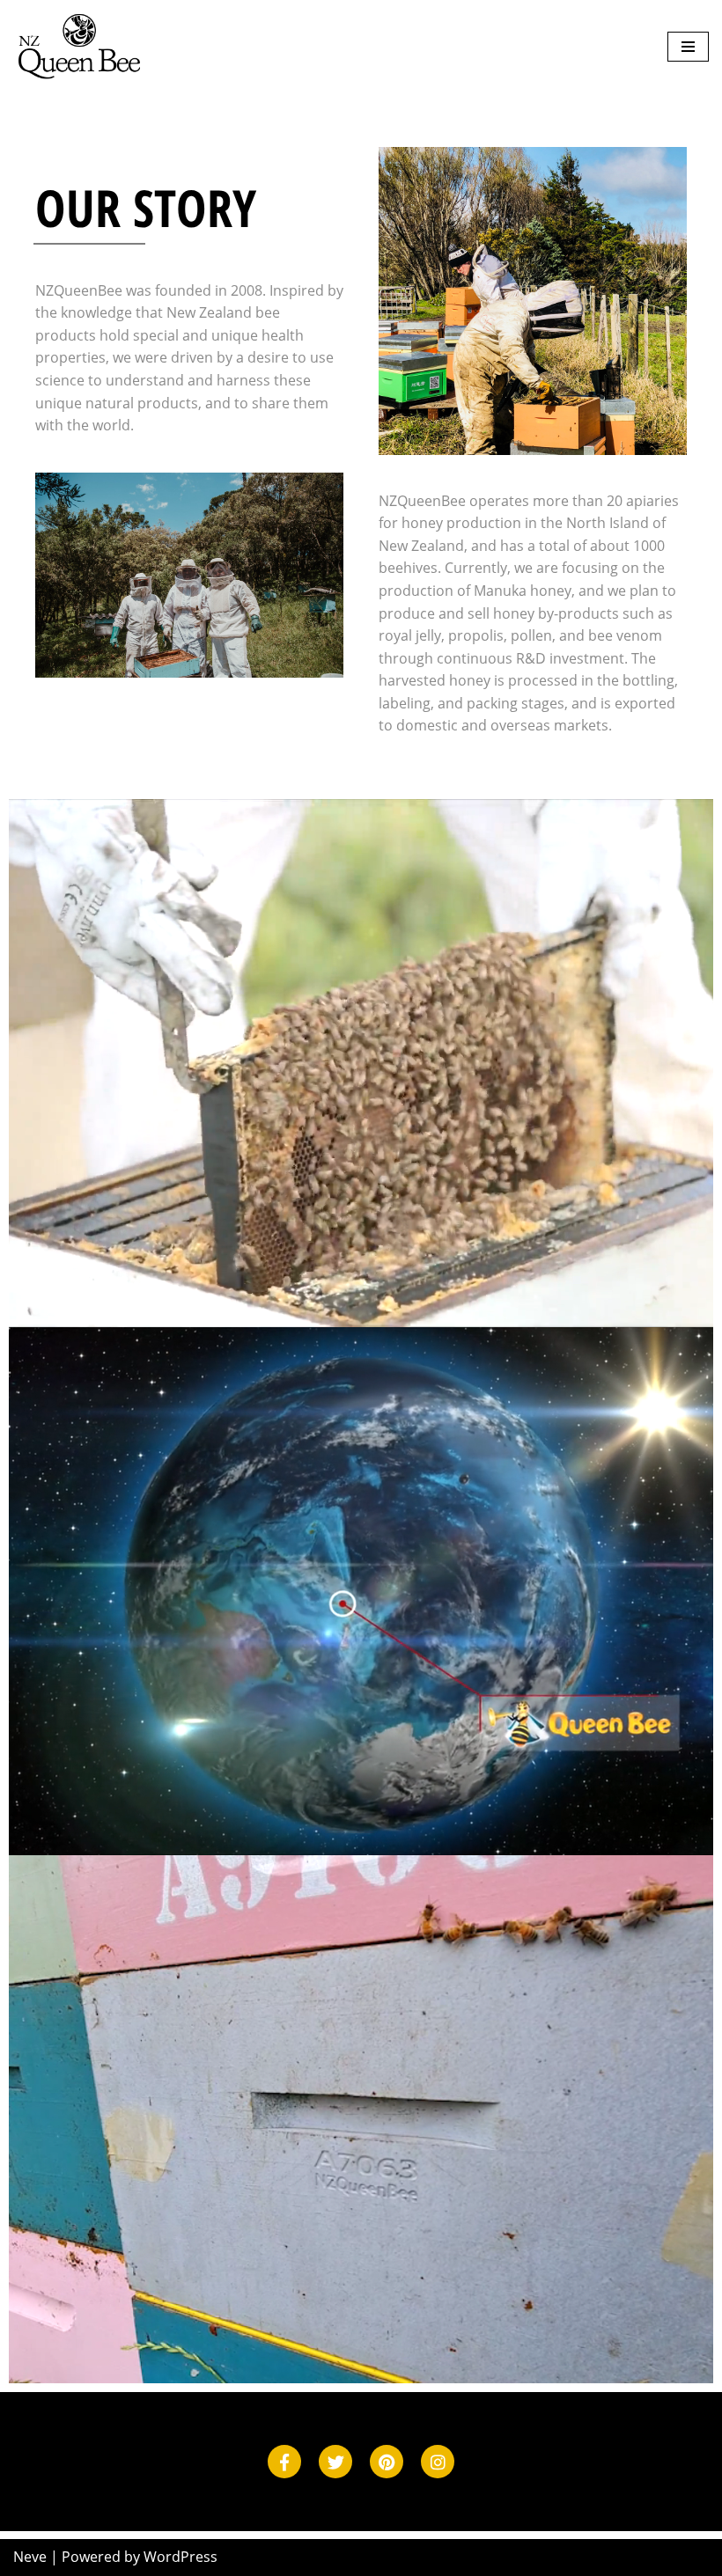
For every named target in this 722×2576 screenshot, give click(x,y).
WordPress (180, 2557)
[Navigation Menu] (688, 47)
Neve (30, 2557)
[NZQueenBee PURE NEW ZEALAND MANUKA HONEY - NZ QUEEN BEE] (79, 47)
